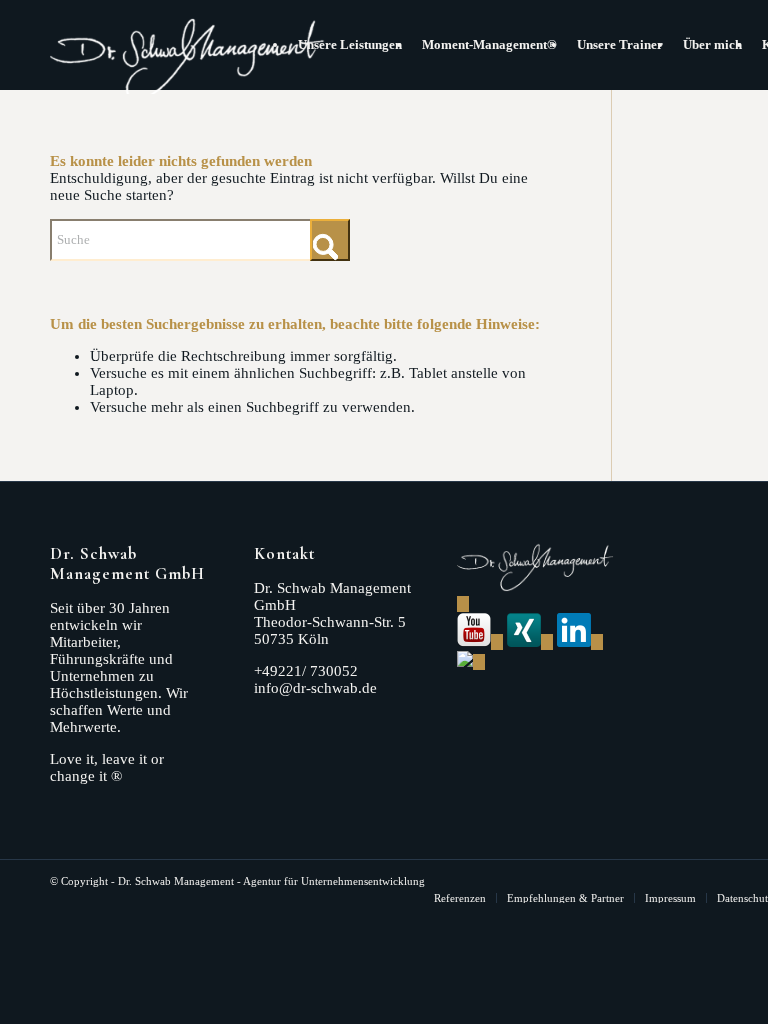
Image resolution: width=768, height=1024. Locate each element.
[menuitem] (350, 45)
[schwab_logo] (187, 50)
